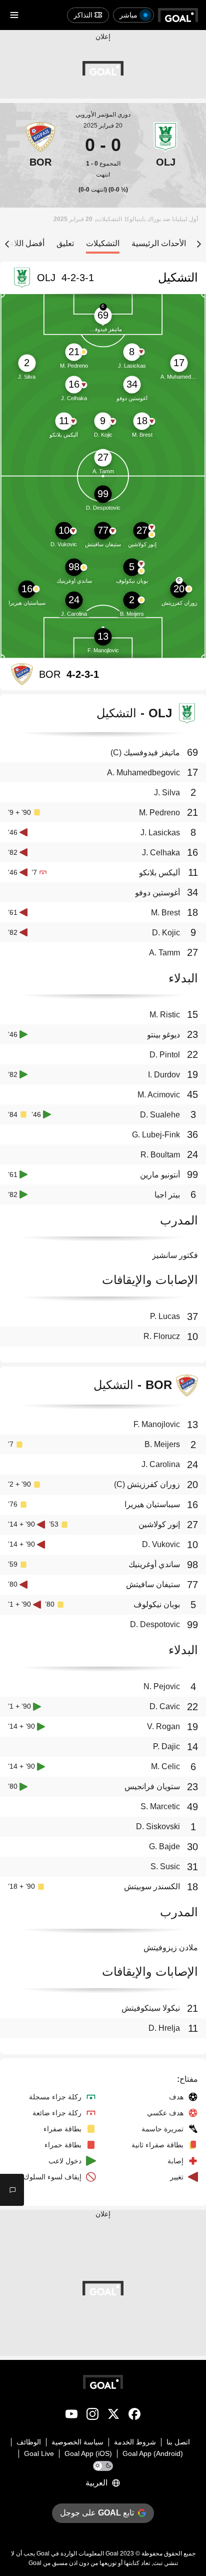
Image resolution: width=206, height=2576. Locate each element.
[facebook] (134, 2416)
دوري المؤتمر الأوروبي (103, 115)
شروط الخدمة (135, 2442)
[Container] (165, 150)
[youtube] (71, 2416)
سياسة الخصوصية (77, 2442)
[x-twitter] (113, 2416)
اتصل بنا (178, 2442)
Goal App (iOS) (88, 2453)
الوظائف (29, 2442)
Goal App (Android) (153, 2453)
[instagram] (92, 2416)
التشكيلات (103, 243)
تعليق (65, 243)
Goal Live (39, 2453)
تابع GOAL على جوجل (97, 2513)
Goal (112, 2553)
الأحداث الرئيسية (159, 243)
